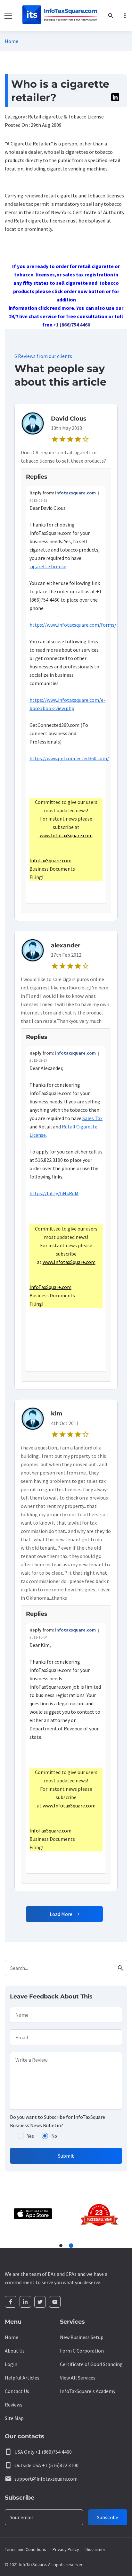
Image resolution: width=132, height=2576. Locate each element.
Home (12, 41)
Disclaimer (95, 2549)
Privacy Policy (66, 2549)
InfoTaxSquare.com (50, 860)
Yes (31, 2136)
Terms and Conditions (25, 2549)
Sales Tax (92, 1118)
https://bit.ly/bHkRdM (54, 1193)
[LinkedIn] (25, 2302)
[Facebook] (11, 2302)
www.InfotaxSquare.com (66, 835)
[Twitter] (40, 2302)
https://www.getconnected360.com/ (69, 758)
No (54, 2136)
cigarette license (48, 566)
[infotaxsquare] (59, 16)
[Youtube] (55, 2302)
